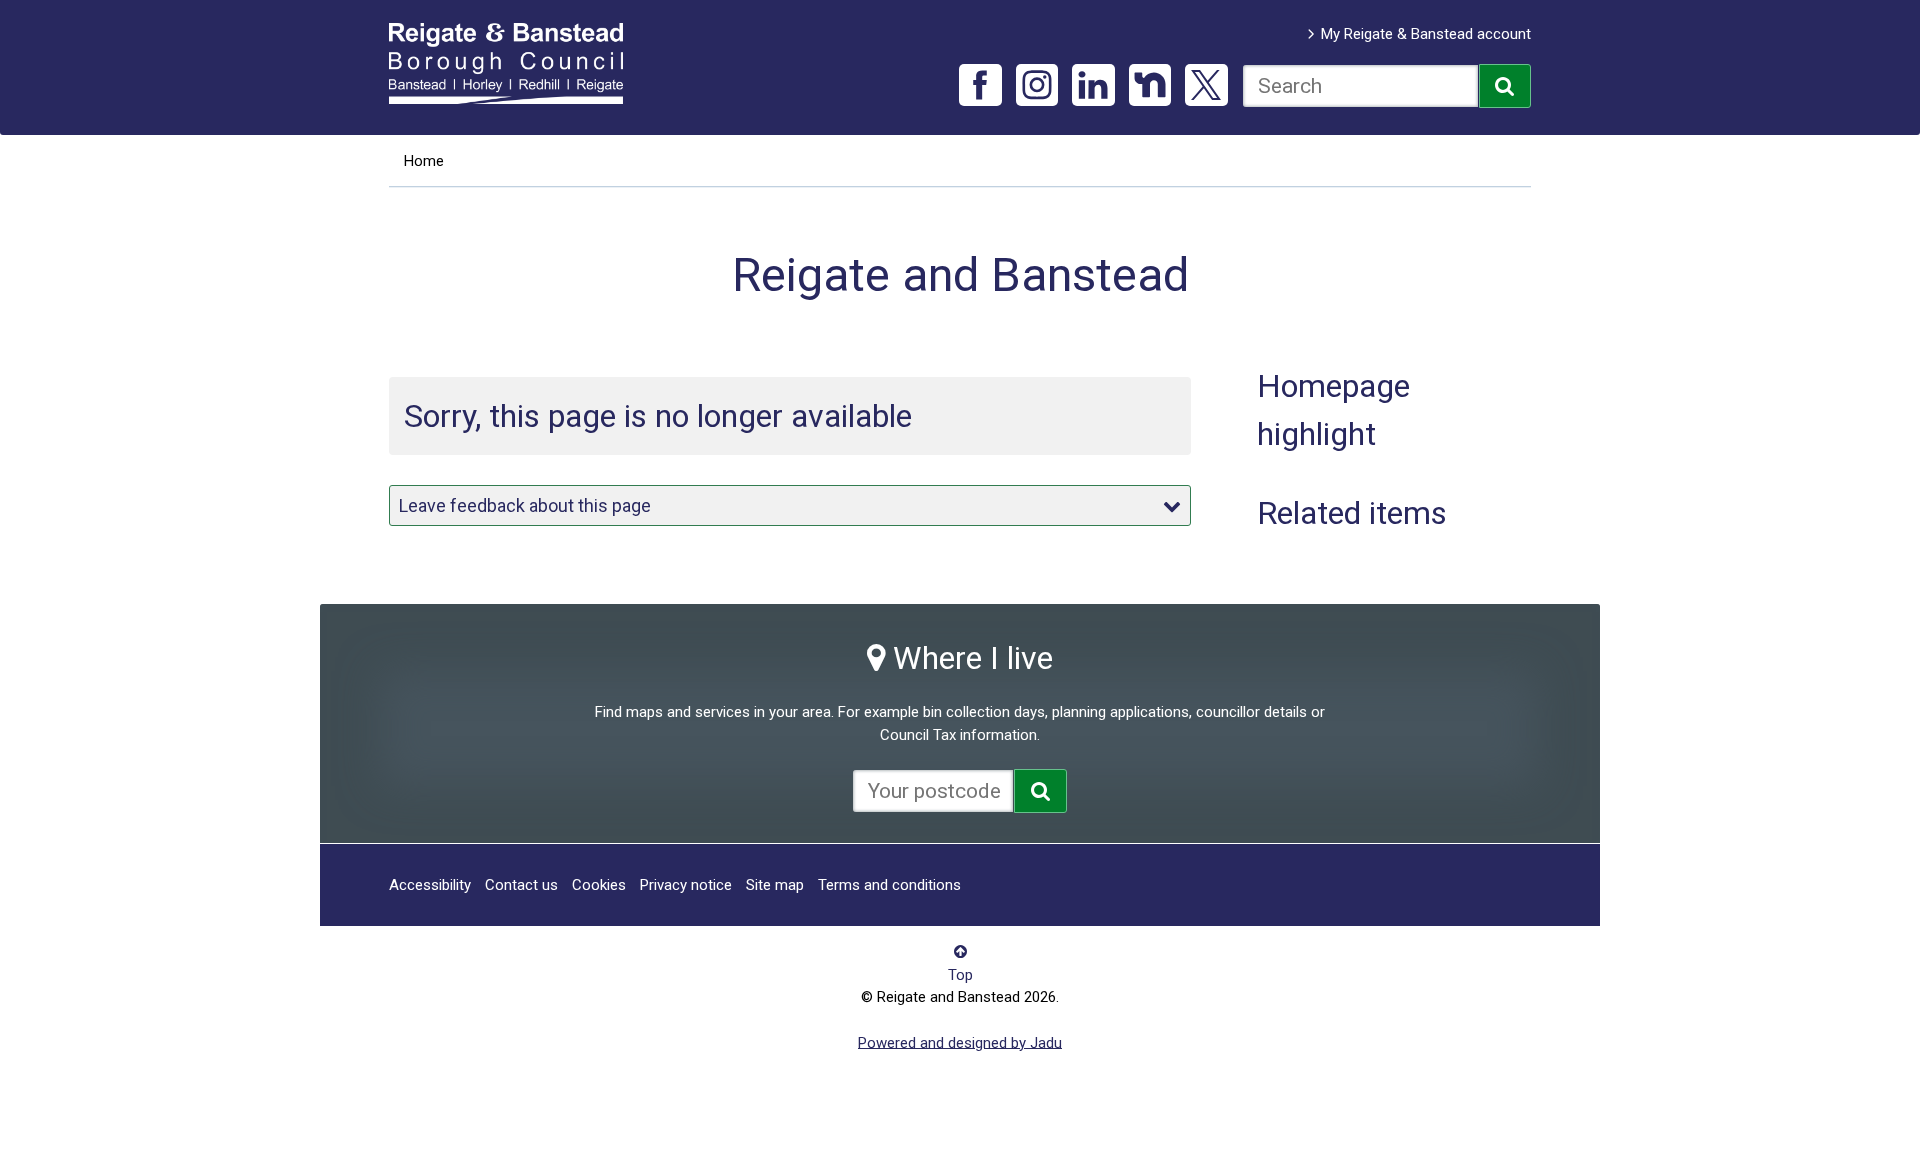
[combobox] (1360, 86)
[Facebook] (980, 85)
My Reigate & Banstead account (1426, 34)
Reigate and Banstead (516, 63)
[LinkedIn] (1093, 85)
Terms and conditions (889, 885)
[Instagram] (1037, 85)
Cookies (599, 885)
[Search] (1505, 86)
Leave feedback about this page (525, 505)
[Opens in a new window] (1040, 791)
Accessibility (430, 885)
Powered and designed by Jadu (960, 1042)
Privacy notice (686, 885)
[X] (1206, 85)
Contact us (521, 885)
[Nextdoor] (1150, 85)
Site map (775, 885)
